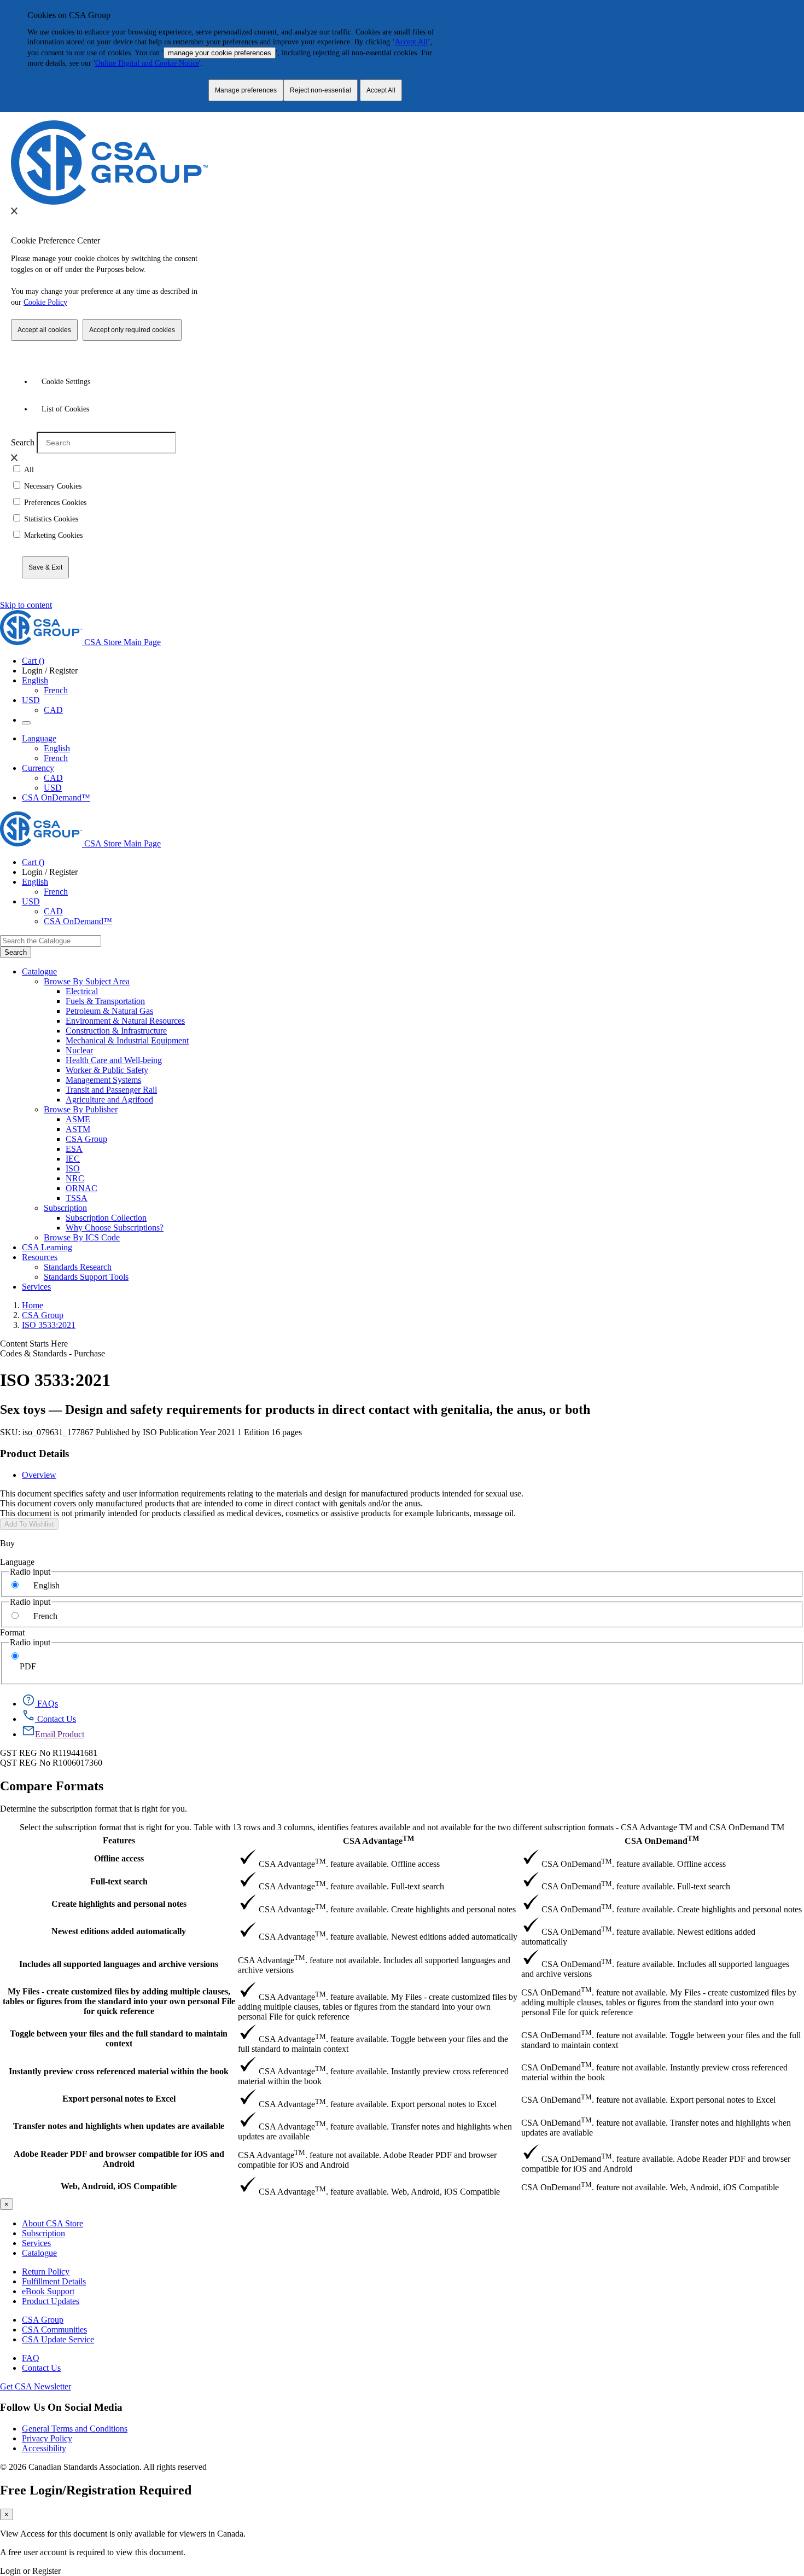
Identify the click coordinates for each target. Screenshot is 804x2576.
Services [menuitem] (36, 1287)
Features (119, 1840)
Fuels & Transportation (105, 1001)
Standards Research (78, 1267)
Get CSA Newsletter (36, 2386)
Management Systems (103, 1080)
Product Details (34, 1454)
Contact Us (41, 2368)
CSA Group (86, 1139)
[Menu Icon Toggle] (26, 723)
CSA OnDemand (662, 1840)
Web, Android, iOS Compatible (119, 2186)
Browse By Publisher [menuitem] (81, 1109)
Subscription (43, 2233)
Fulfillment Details (54, 2281)
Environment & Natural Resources (125, 1021)
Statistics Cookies (51, 519)
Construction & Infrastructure (116, 1031)
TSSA (77, 1198)
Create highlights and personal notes (119, 1904)
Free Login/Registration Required (96, 2490)
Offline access (119, 1858)
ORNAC (81, 1188)
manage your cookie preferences (220, 53)
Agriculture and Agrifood (109, 1100)
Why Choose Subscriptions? (115, 1228)
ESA (74, 1149)
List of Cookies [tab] (65, 409)
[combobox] (51, 941)
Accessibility (44, 2448)
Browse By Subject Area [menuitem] (87, 981)
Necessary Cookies (53, 486)
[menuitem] (435, 991)
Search (23, 442)
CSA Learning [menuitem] (47, 1247)
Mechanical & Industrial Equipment (127, 1040)
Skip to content (26, 605)
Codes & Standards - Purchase (53, 1353)
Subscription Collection (106, 1218)
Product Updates (51, 2301)
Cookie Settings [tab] (66, 382)
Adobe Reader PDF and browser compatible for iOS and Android (119, 2159)
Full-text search (119, 1881)
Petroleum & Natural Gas (109, 1011)
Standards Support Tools (86, 1277)
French (56, 690)
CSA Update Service (58, 2339)
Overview (39, 1475)
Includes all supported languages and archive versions (119, 1964)
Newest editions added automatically (119, 1931)
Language (17, 1562)
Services (36, 2243)
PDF (28, 1666)
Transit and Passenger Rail (111, 1090)
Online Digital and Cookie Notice (147, 63)
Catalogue (39, 2253)
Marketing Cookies (53, 535)
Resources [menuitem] (40, 1257)
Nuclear (79, 1050)
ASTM (78, 1129)
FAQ (31, 2358)
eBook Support (48, 2291)
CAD (53, 710)
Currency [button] (38, 768)
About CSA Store (53, 2223)
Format (12, 1632)
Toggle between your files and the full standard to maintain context (119, 2038)
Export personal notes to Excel (119, 2099)
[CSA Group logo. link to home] (109, 202)
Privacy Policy (47, 2438)
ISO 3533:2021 (49, 1325)
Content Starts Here (34, 1344)
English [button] (35, 680)
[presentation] (14, 211)
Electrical (82, 991)
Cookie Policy (45, 302)
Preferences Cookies (55, 503)
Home (33, 1305)
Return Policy (46, 2272)
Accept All (411, 42)
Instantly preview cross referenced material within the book (119, 2071)
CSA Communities (54, 2330)
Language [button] (39, 738)
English (57, 748)
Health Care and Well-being (114, 1060)
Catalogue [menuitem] (39, 971)
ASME (78, 1119)
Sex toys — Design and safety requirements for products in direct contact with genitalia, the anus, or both (295, 1409)
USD (31, 700)
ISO (73, 1168)
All (29, 470)
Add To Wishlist (29, 1524)
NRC (75, 1178)
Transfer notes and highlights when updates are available (119, 2126)
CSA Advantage (378, 1840)
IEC (73, 1159)
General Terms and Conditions (75, 2429)
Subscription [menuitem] (65, 1208)
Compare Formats (52, 1786)
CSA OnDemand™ (56, 797)
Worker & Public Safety (107, 1070)
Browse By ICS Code (82, 1237)
